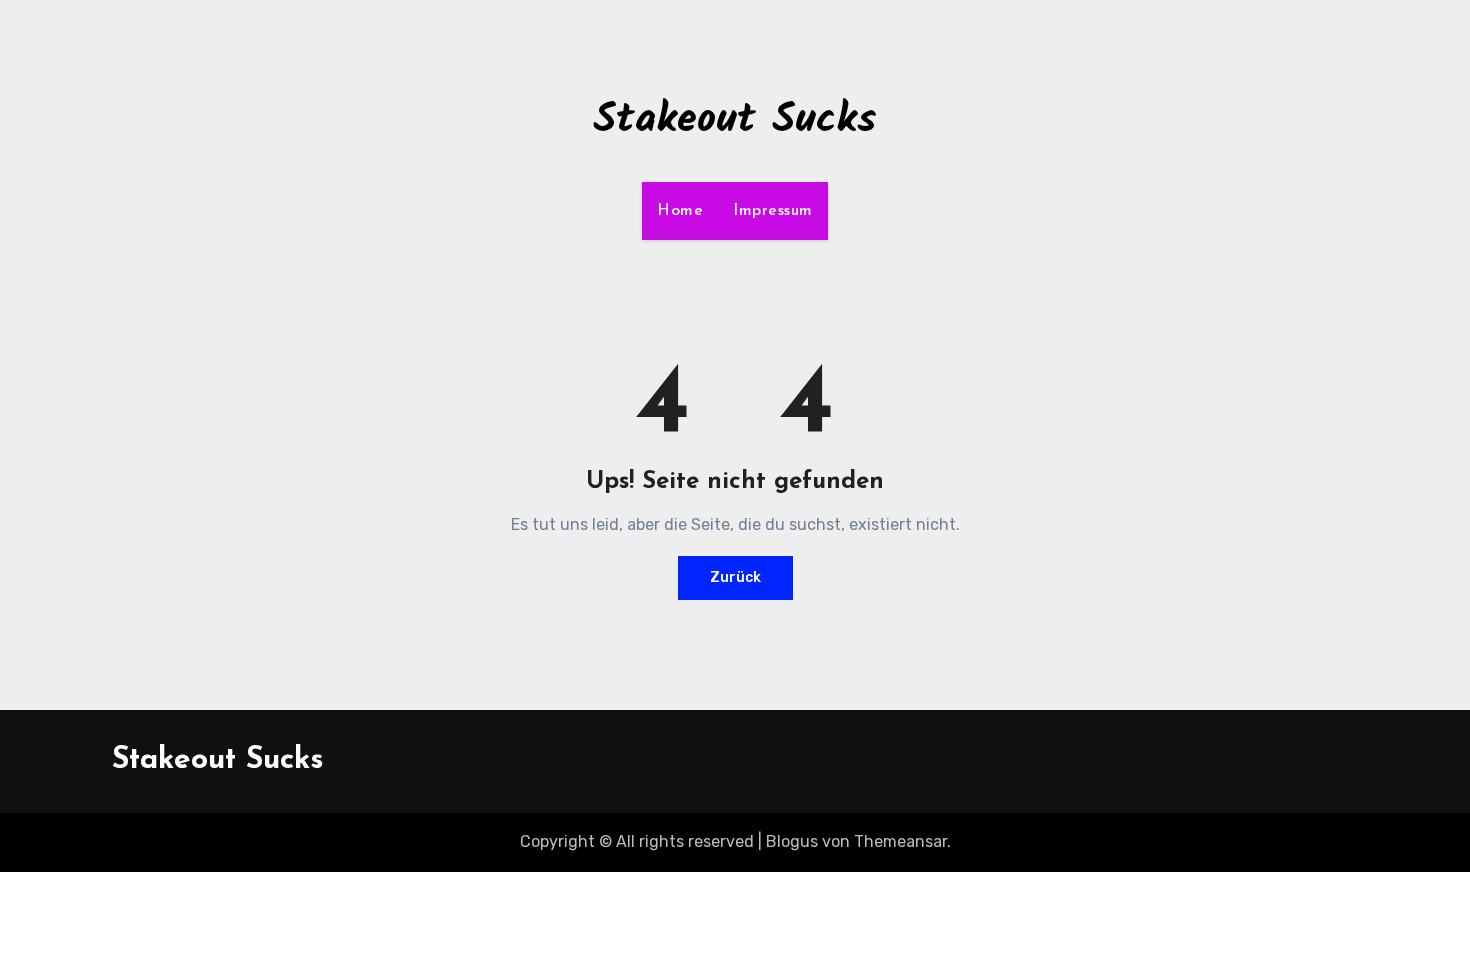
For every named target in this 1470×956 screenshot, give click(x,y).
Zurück (735, 577)
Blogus (792, 841)
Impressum (773, 211)
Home (680, 211)
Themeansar (900, 841)
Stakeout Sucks (735, 121)
